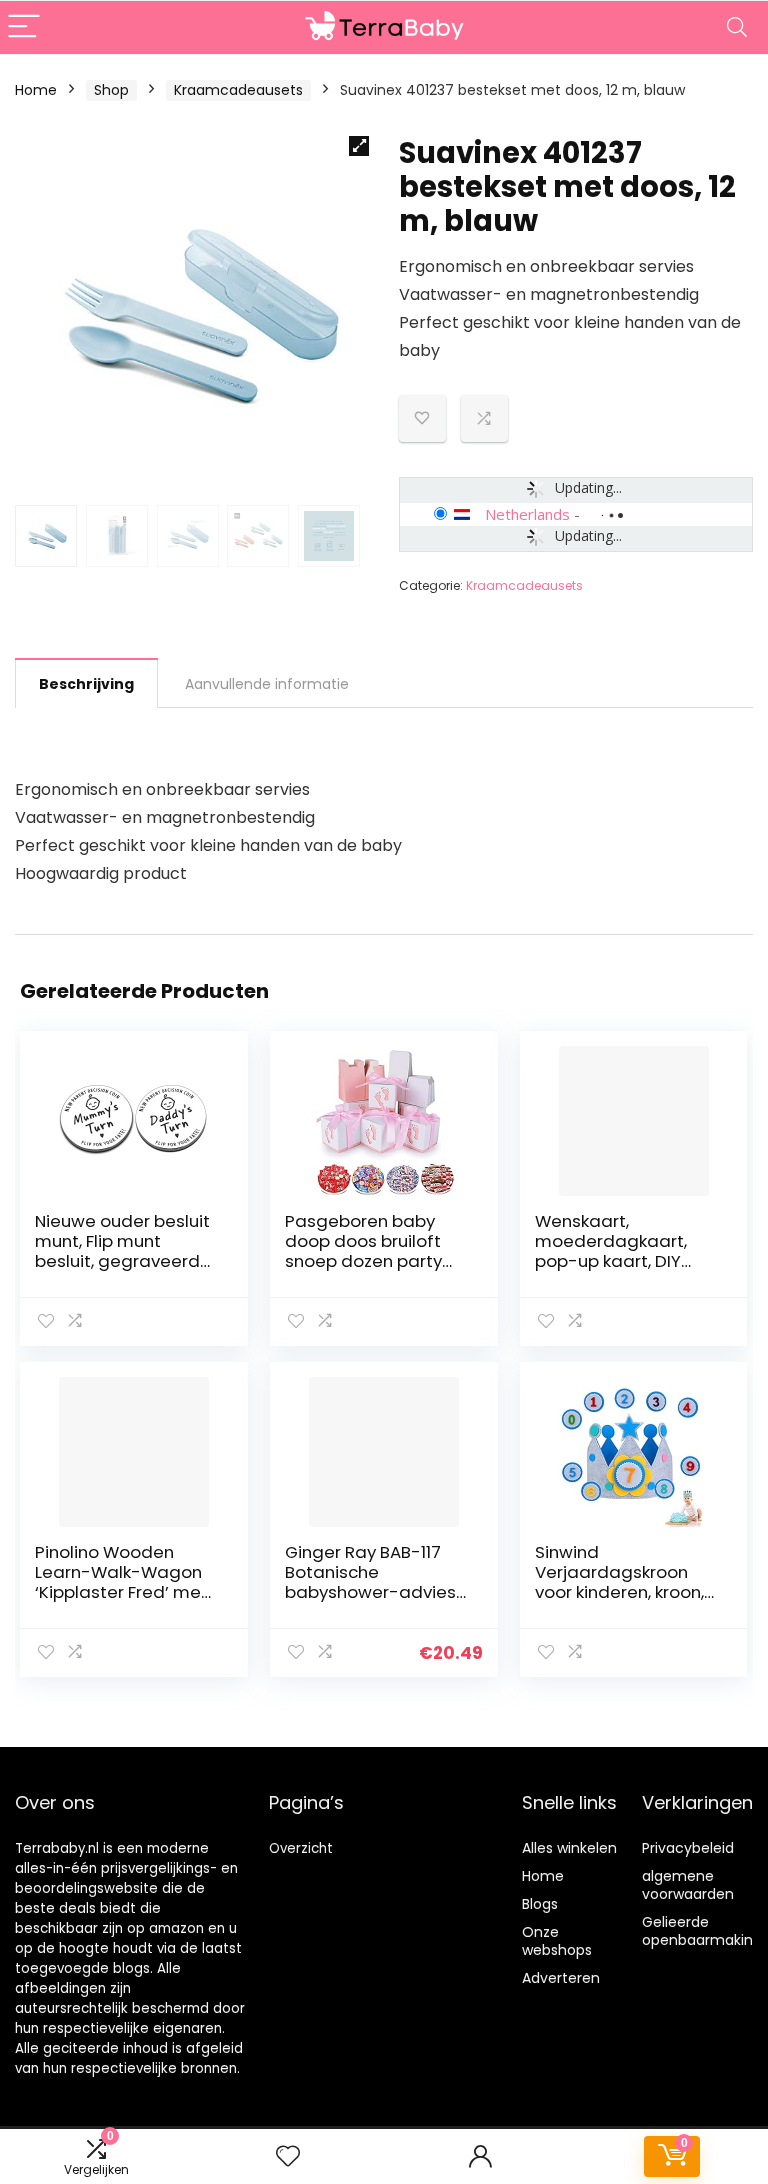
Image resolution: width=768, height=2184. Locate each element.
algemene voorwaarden (688, 1885)
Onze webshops (557, 1941)
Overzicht (301, 1848)
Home (36, 90)
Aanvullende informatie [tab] (267, 684)
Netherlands (527, 514)
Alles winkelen (569, 1848)
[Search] (737, 27)
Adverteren (561, 1978)
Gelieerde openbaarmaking (702, 1931)
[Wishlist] (288, 2156)
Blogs (540, 1904)
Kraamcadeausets (238, 90)
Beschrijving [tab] (86, 684)
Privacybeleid (688, 1848)
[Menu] (24, 27)
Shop (111, 90)
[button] (359, 146)
